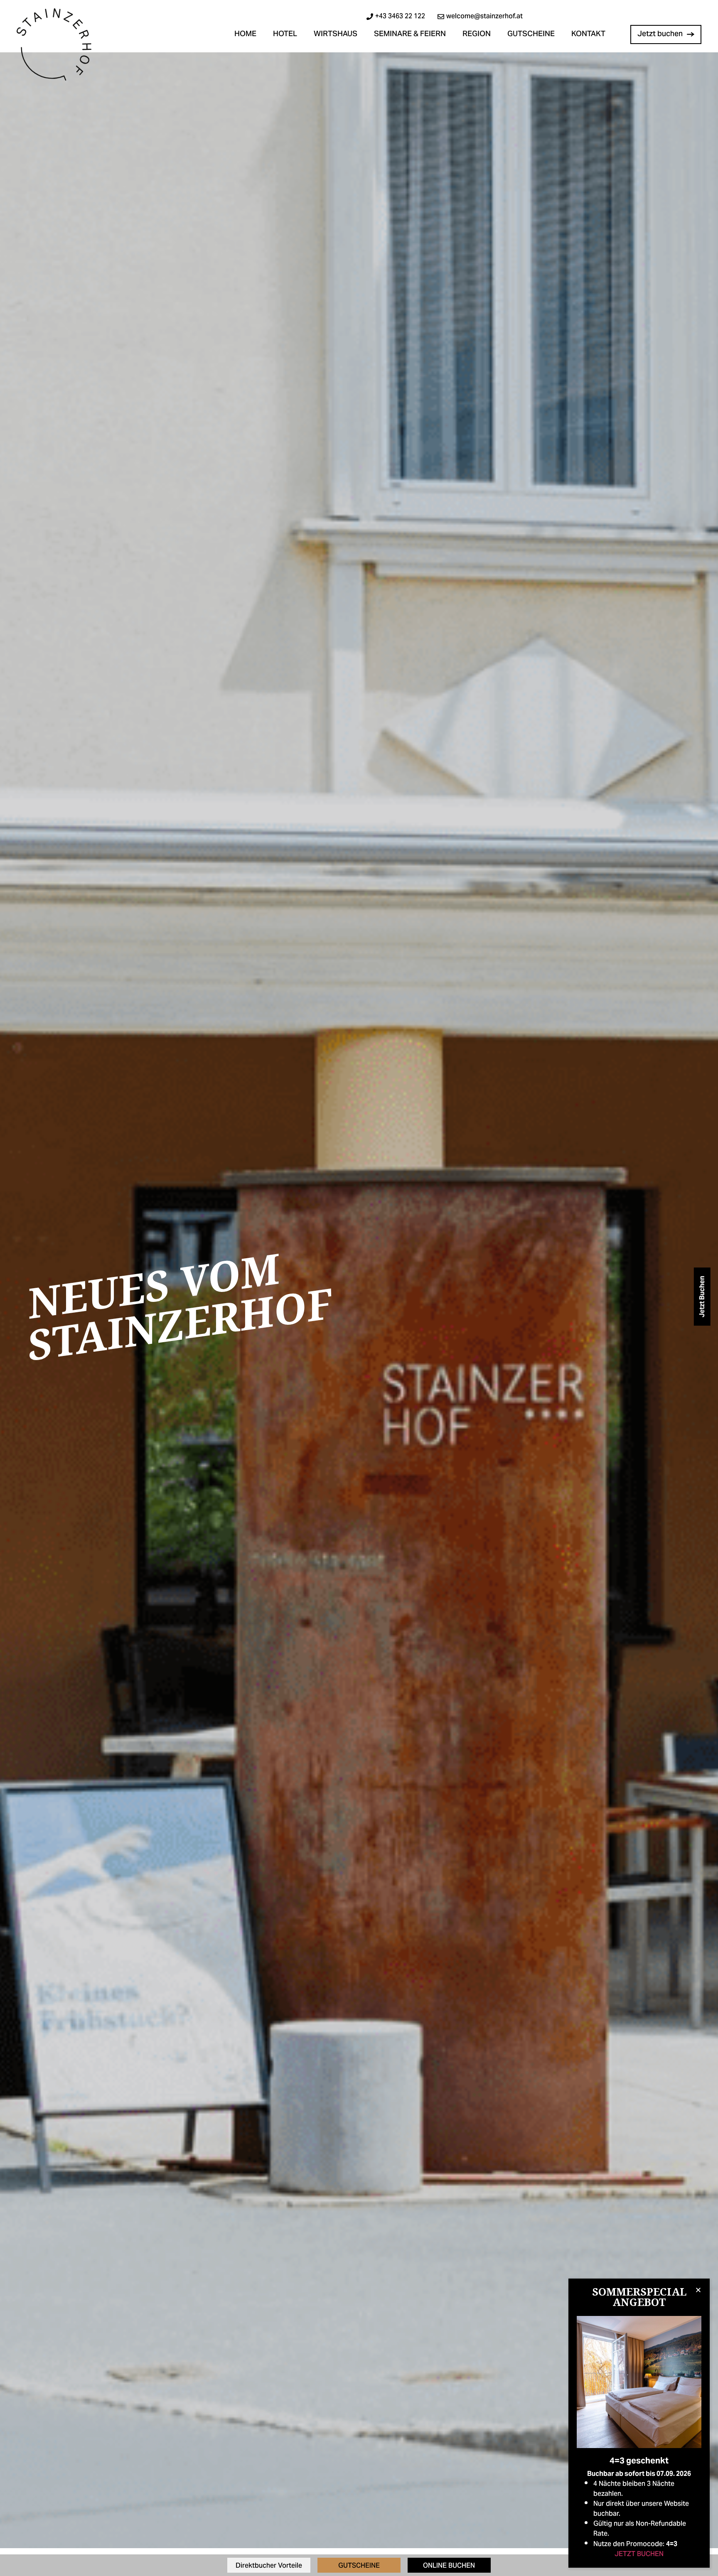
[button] (698, 2290)
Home (245, 34)
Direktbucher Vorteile (269, 2566)
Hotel (285, 34)
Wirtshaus (336, 34)
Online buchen (449, 2566)
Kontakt (588, 34)
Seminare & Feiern (410, 34)
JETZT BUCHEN (639, 2554)
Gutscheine (531, 34)
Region (477, 34)
